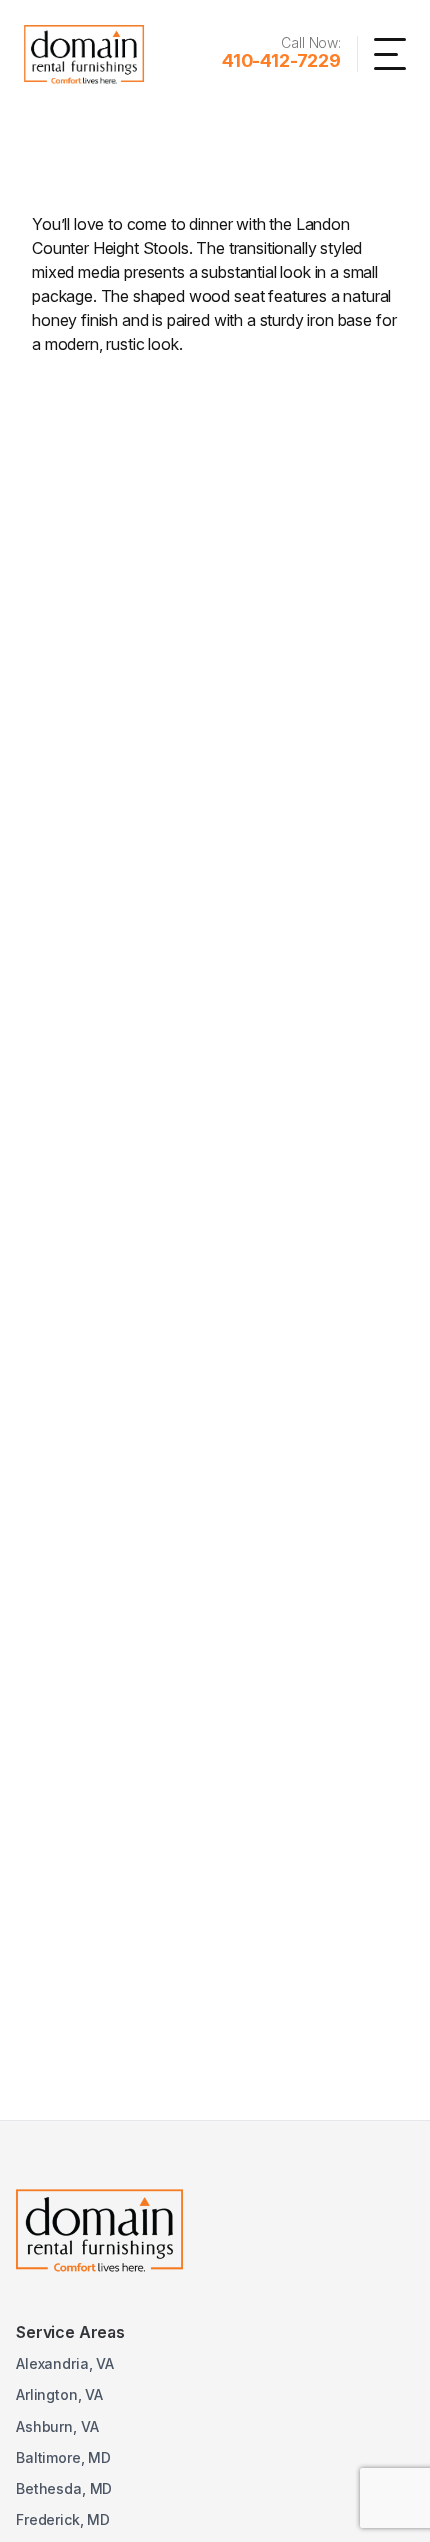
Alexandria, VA (65, 2363)
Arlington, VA (59, 2394)
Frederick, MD (63, 2519)
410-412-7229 (281, 60)
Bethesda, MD (64, 2488)
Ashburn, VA (57, 2426)
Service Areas (70, 2332)
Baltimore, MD (63, 2457)
